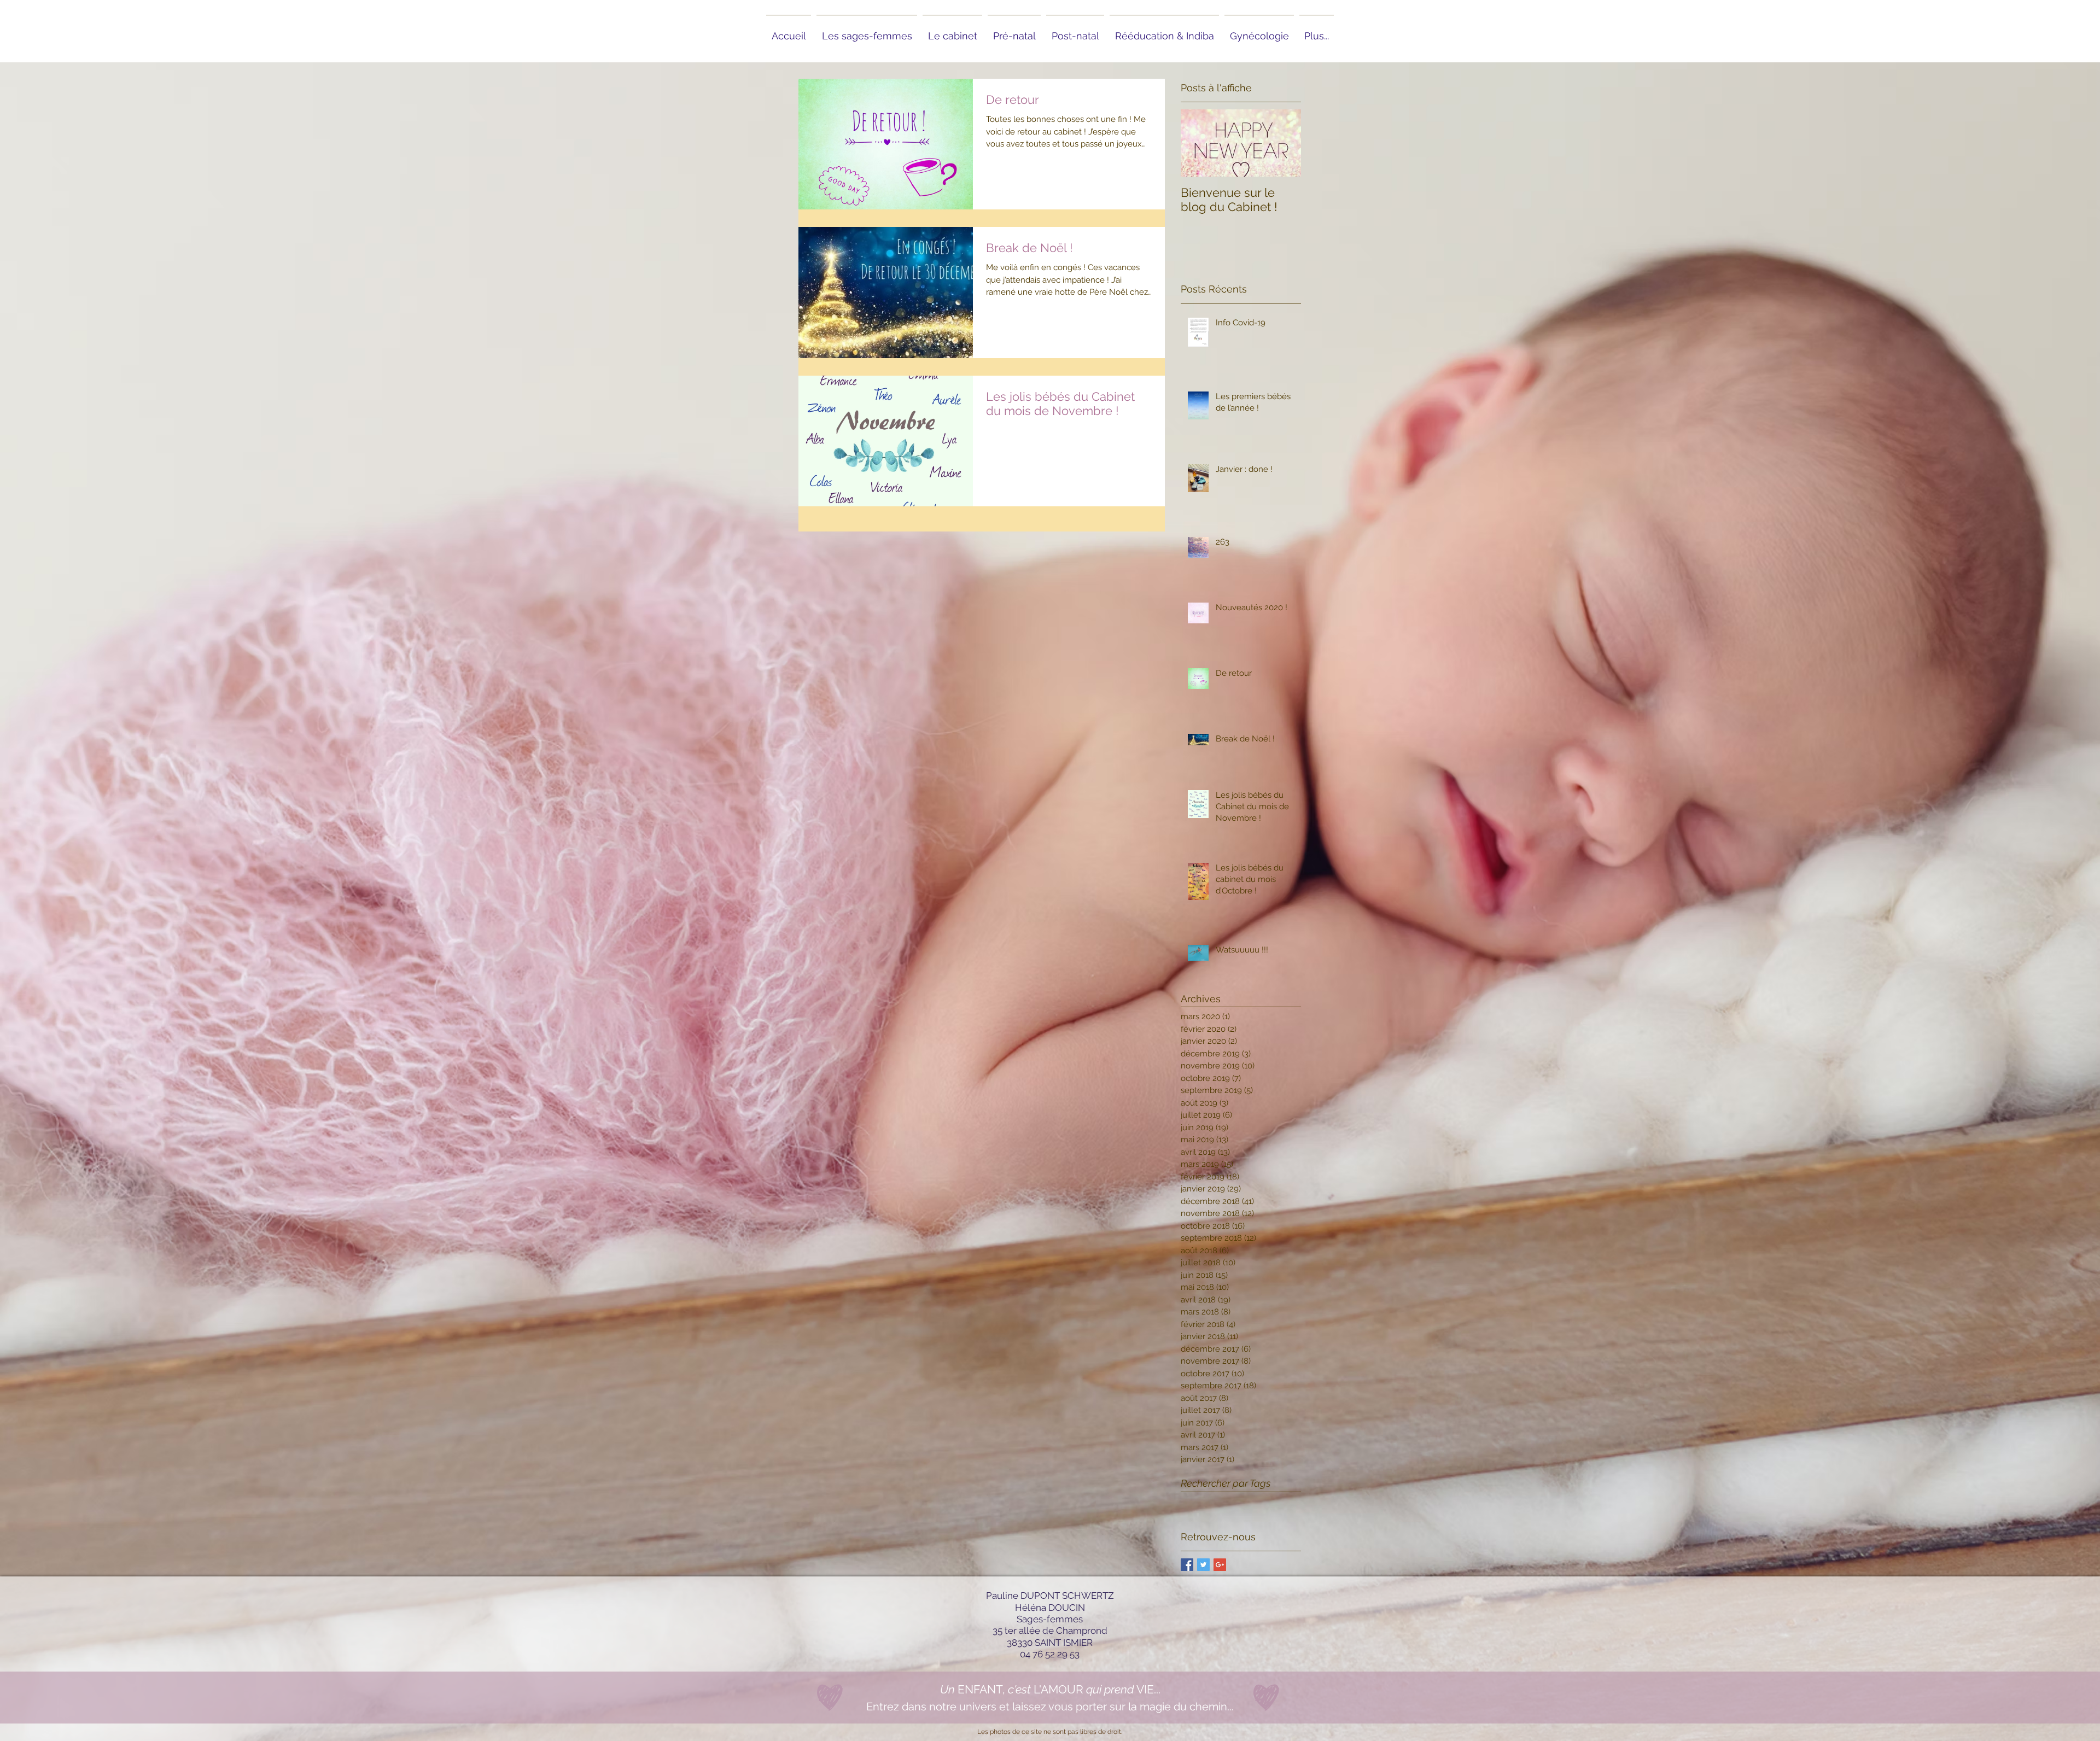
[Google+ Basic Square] (1220, 1565)
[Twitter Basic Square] (1203, 1565)
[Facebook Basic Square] (1187, 1565)
